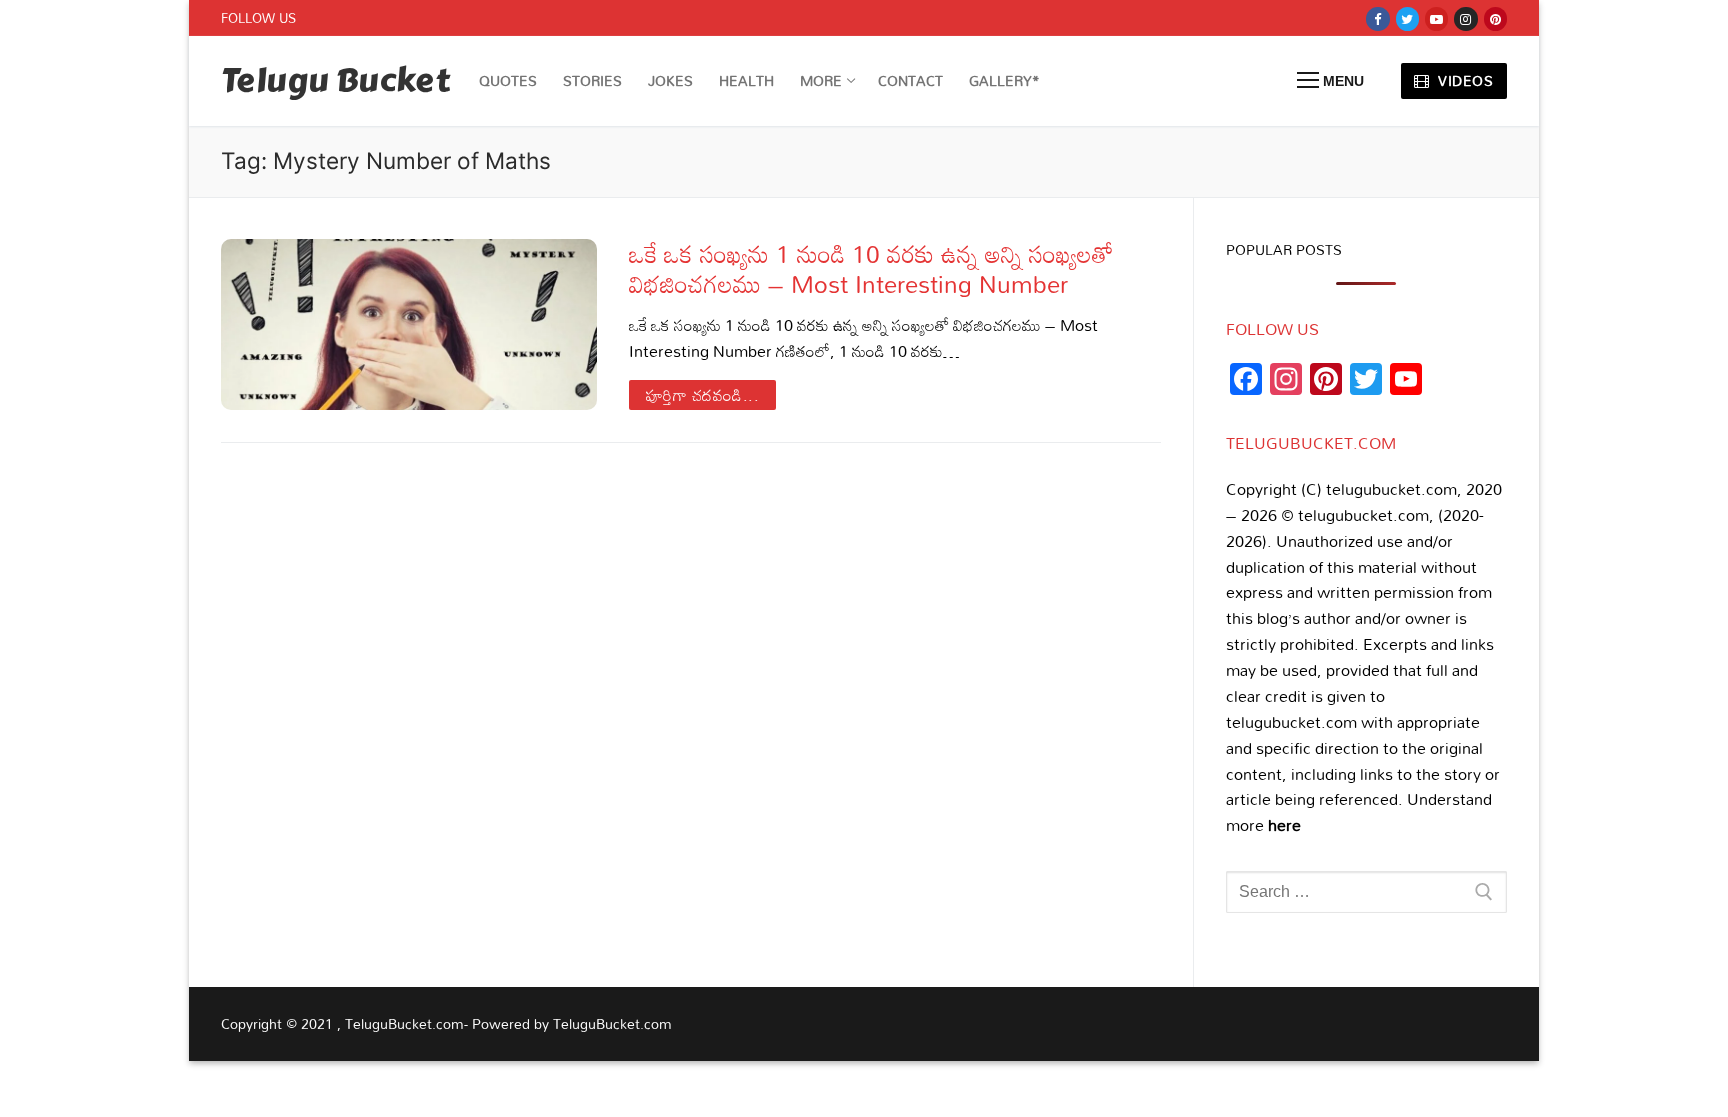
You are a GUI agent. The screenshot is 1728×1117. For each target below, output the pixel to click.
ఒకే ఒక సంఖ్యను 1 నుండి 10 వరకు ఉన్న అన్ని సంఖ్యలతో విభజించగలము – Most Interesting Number (871, 268)
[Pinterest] (1495, 18)
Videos (1464, 80)
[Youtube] (1436, 18)
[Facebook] (1377, 18)
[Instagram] (1465, 18)
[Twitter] (1407, 18)
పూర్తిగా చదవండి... (703, 395)
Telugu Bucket (335, 81)
